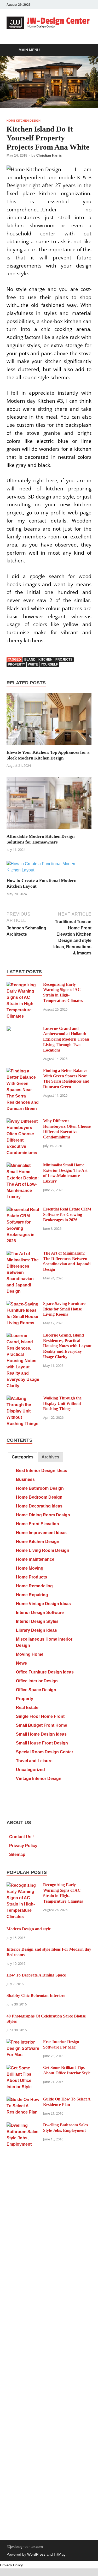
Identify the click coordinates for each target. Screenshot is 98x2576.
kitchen (45, 660)
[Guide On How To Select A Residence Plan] (23, 2100)
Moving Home (30, 1654)
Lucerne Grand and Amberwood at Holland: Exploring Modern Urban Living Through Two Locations (66, 1039)
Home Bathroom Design (40, 1488)
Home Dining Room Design (43, 1515)
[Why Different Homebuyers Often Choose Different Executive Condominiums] (23, 1121)
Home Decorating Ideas (39, 1506)
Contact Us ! (21, 1837)
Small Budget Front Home (42, 1725)
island (30, 660)
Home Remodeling (34, 1586)
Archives (50, 1457)
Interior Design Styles (37, 1621)
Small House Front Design (42, 1743)
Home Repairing (32, 1595)
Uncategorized (30, 1770)
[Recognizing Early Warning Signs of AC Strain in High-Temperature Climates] (23, 985)
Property (25, 1699)
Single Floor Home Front (40, 1716)
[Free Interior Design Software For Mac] (23, 2042)
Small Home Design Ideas (41, 1734)
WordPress (36, 2554)
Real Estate (27, 1708)
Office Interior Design (37, 1681)
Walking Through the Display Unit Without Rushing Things (62, 1403)
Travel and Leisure (34, 1761)
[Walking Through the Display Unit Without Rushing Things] (23, 1399)
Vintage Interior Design (39, 1779)
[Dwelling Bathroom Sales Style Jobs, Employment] (23, 2125)
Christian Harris (49, 155)
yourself (49, 664)
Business (25, 1479)
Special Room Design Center (45, 1752)
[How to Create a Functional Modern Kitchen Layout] (49, 869)
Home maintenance (35, 1559)
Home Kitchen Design (24, 121)
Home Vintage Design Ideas (43, 1604)
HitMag (60, 2554)
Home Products (31, 1577)
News (21, 1663)
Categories (23, 1457)
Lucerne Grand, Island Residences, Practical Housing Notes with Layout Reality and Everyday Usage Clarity (67, 1346)
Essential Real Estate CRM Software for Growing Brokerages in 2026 (67, 1215)
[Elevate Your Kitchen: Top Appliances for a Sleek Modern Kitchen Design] (49, 721)
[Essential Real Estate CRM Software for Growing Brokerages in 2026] (23, 1210)
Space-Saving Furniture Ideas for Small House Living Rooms (64, 1309)
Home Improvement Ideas (41, 1533)
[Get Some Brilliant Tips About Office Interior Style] (23, 2068)
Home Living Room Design (43, 1550)
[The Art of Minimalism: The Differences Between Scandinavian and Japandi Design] (23, 1254)
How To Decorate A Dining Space (36, 1975)
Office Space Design (36, 1690)
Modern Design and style (29, 1929)
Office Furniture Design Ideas (45, 1672)
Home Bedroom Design (39, 1497)
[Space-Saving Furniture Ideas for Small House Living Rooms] (23, 1304)
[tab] (23, 1457)
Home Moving (30, 1568)
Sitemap (17, 1854)
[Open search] (85, 50)
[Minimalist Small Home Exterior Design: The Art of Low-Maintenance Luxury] (23, 1165)
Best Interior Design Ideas (42, 1471)
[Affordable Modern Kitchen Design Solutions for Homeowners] (49, 805)
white (33, 664)
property (16, 664)
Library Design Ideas (36, 1630)
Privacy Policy (23, 1846)
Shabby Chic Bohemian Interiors (36, 1995)
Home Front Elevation (38, 1524)
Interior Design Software (40, 1613)
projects (64, 660)
